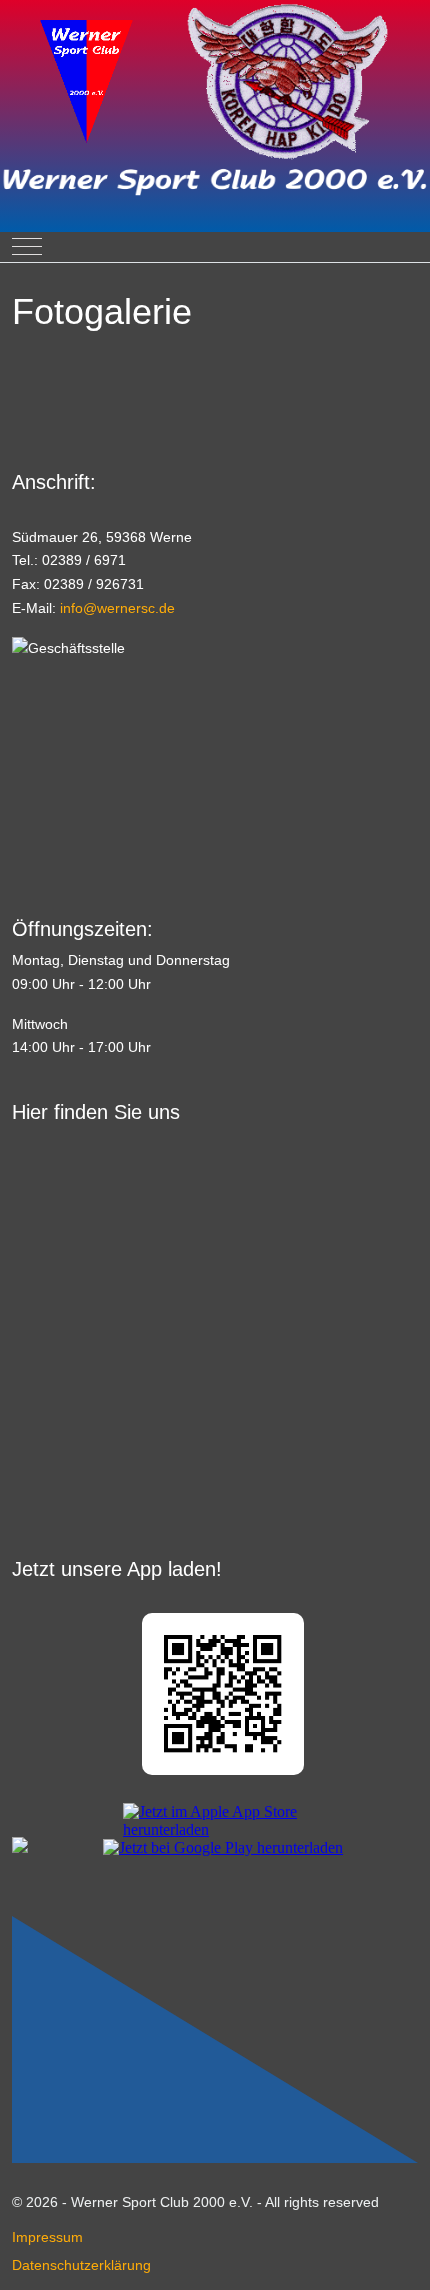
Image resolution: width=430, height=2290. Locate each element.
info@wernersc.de (117, 608)
